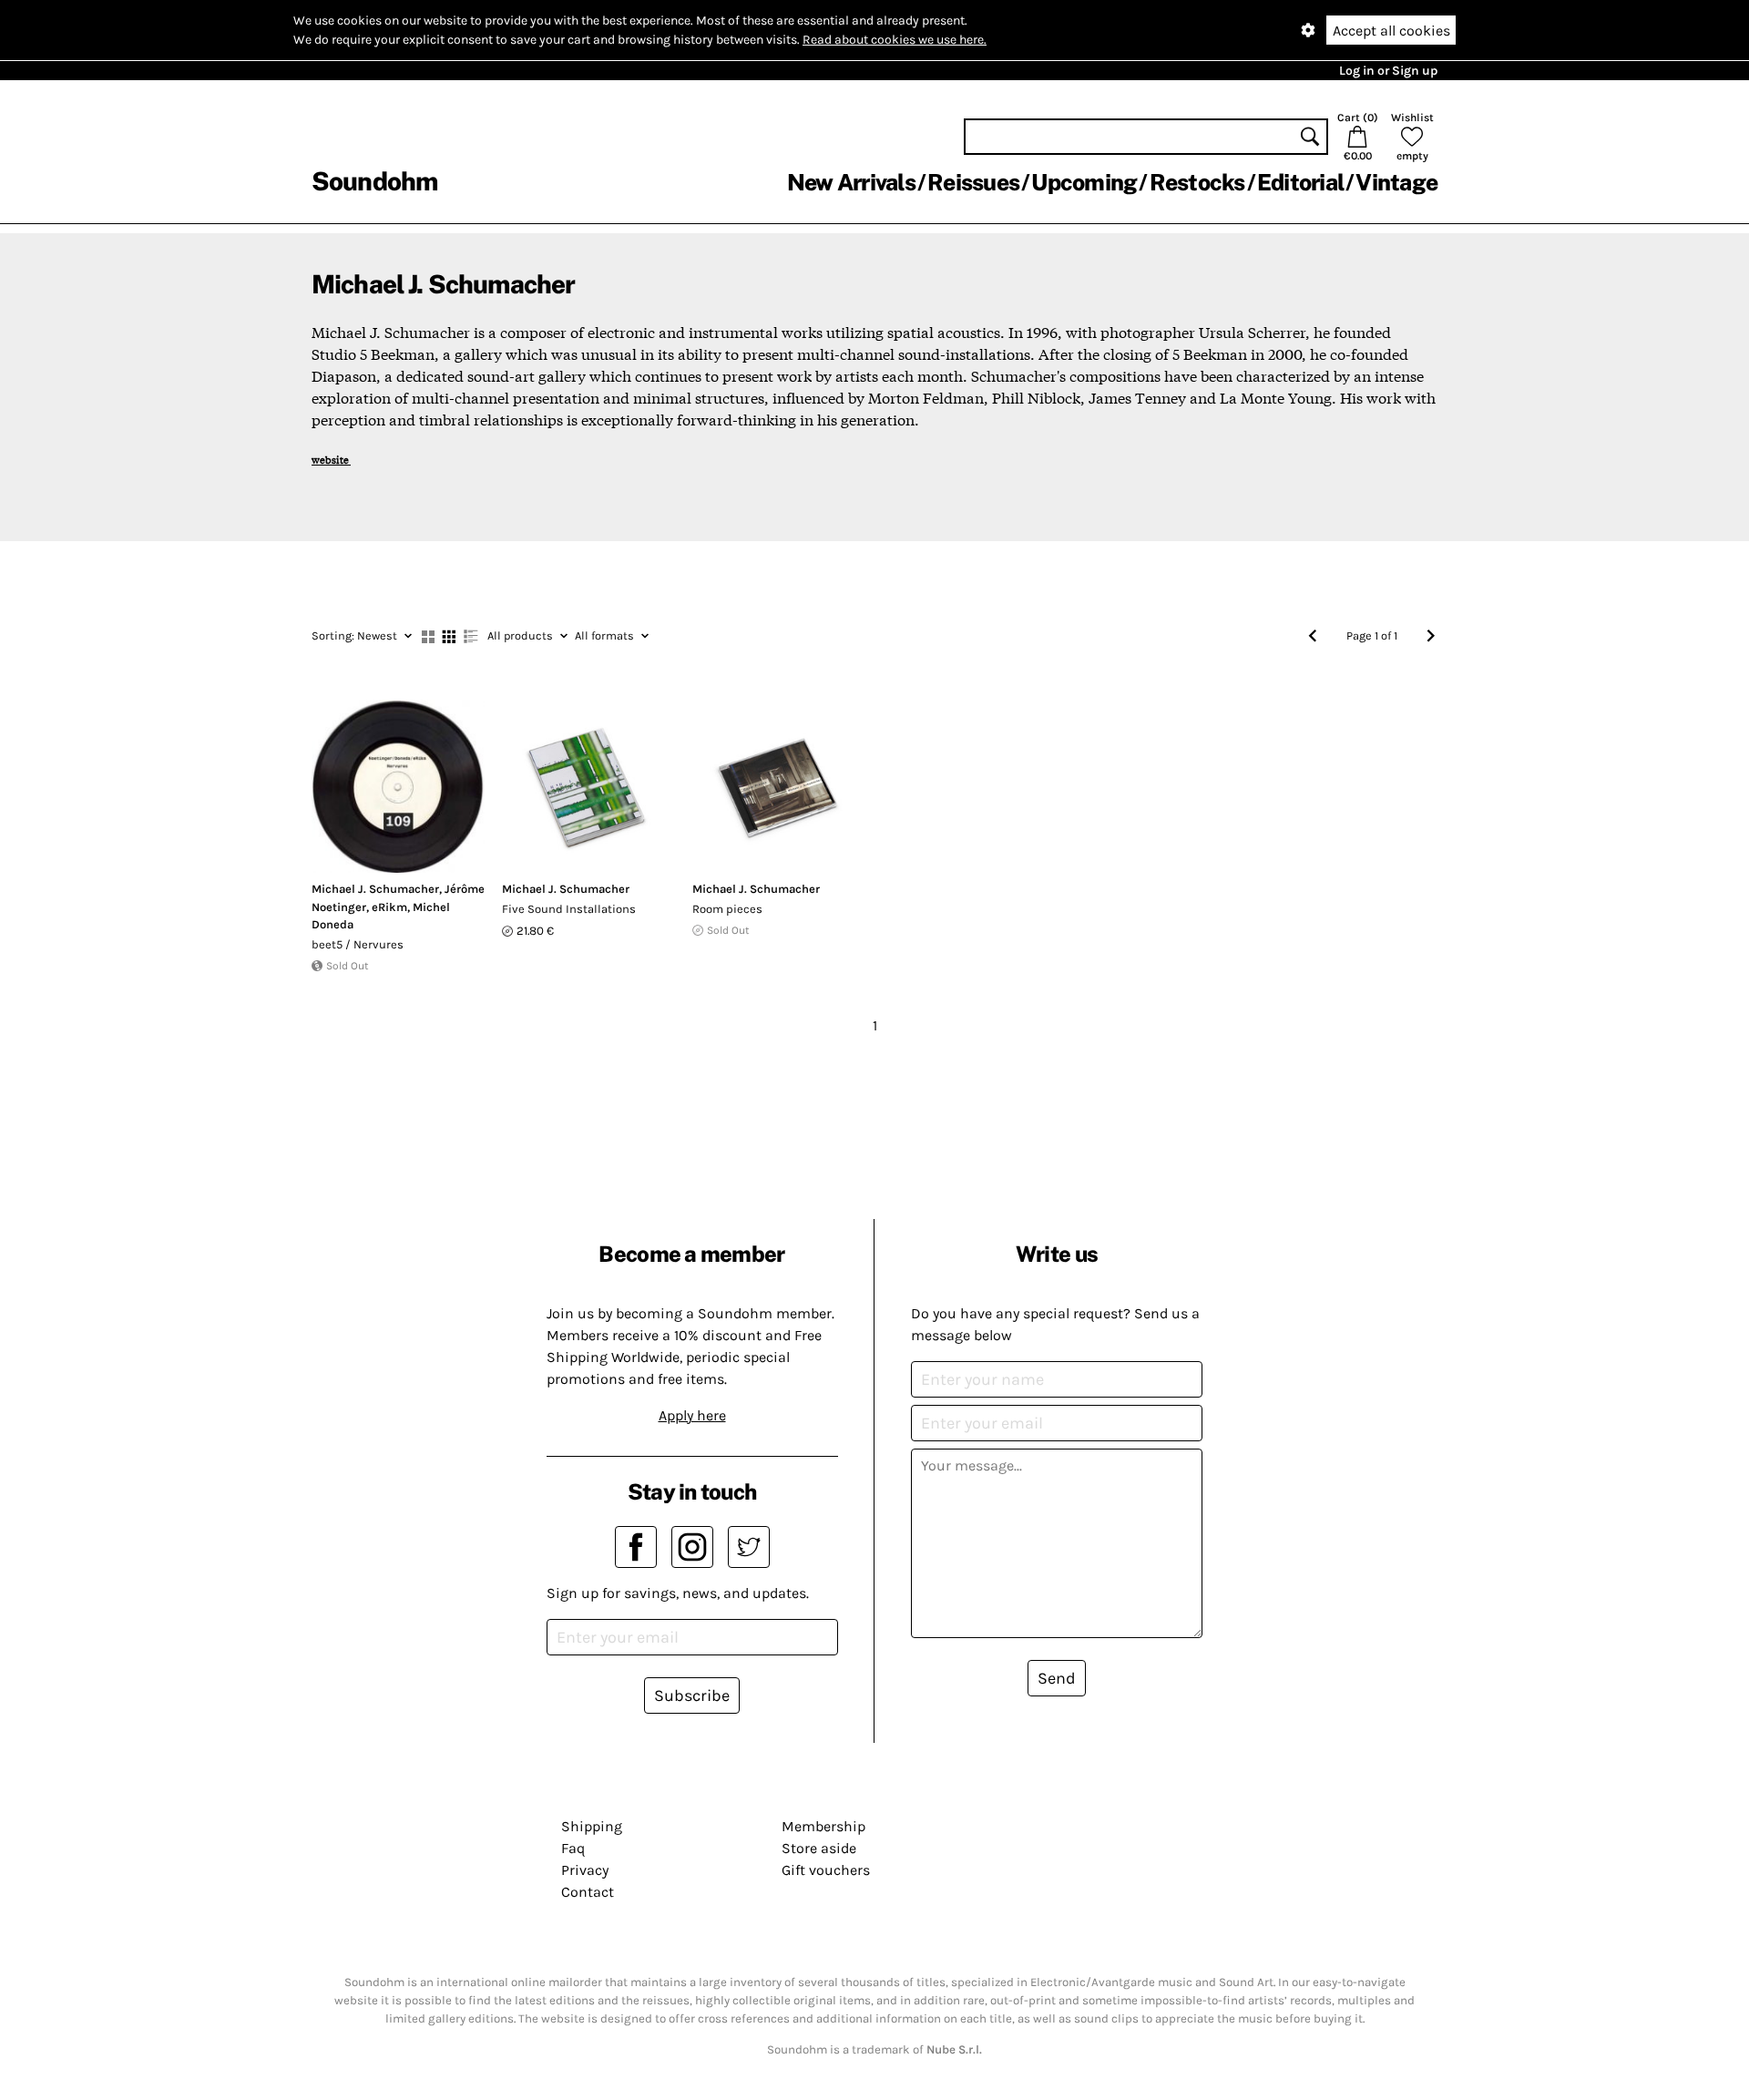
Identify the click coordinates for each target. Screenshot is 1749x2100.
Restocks (1197, 182)
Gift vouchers (826, 1870)
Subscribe (692, 1695)
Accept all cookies (1391, 31)
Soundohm (374, 181)
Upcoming (1084, 182)
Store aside (819, 1848)
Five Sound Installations (569, 909)
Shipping (592, 1826)
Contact (588, 1892)
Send (1057, 1678)
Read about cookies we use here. (895, 40)
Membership (823, 1826)
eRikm (389, 907)
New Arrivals (851, 182)
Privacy (585, 1870)
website (331, 459)
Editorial (1300, 182)
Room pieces (727, 909)
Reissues (973, 182)
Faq (573, 1848)
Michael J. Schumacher (375, 889)
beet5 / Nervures (358, 944)
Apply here (692, 1415)
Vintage (1396, 182)
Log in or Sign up (1388, 71)
